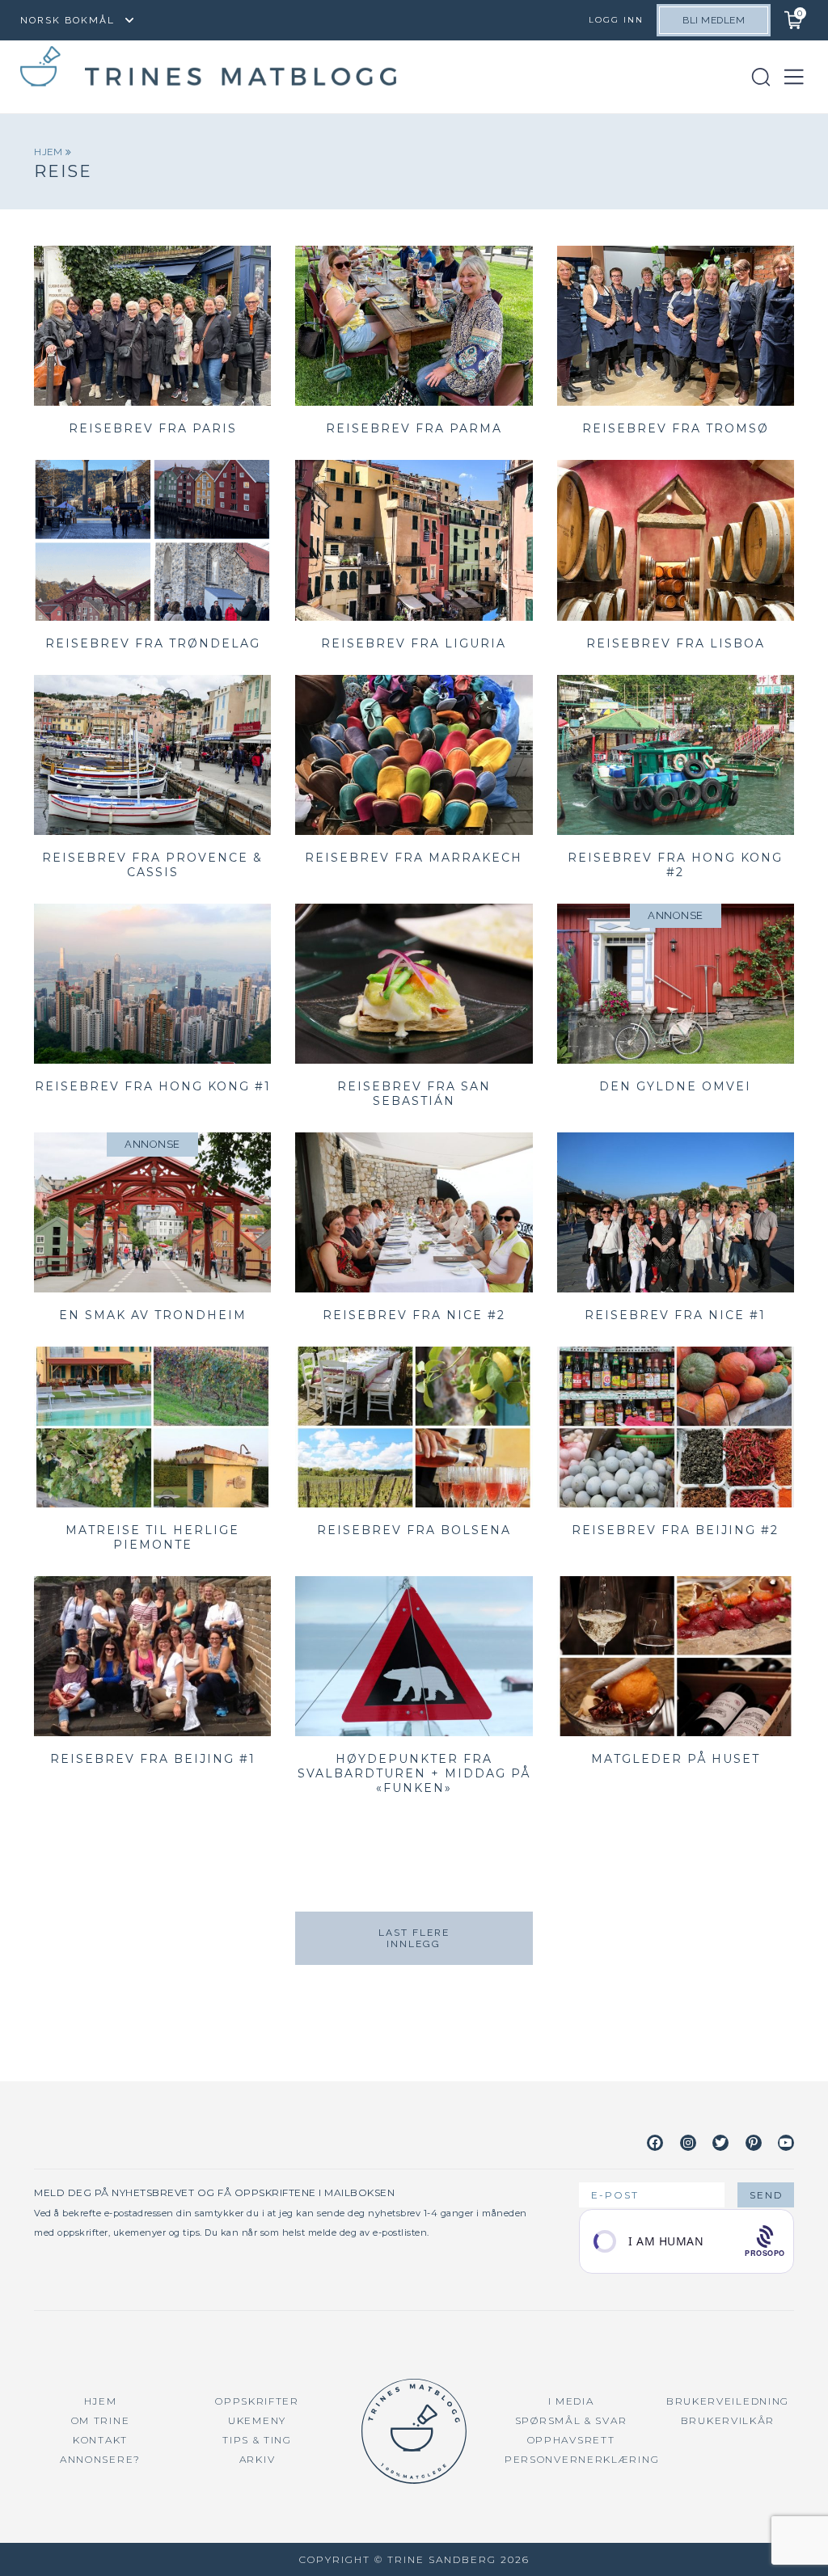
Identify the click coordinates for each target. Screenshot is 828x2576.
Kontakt (100, 2440)
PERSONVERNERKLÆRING (582, 2459)
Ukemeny (257, 2420)
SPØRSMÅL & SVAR (571, 2420)
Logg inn (616, 20)
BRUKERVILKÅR (728, 2420)
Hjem (50, 152)
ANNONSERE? (100, 2459)
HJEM (101, 2401)
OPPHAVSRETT (571, 2440)
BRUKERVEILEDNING (728, 2401)
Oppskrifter (257, 2401)
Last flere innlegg (414, 1938)
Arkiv (258, 2459)
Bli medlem (714, 20)
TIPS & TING (257, 2440)
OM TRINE (101, 2420)
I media (571, 2401)
